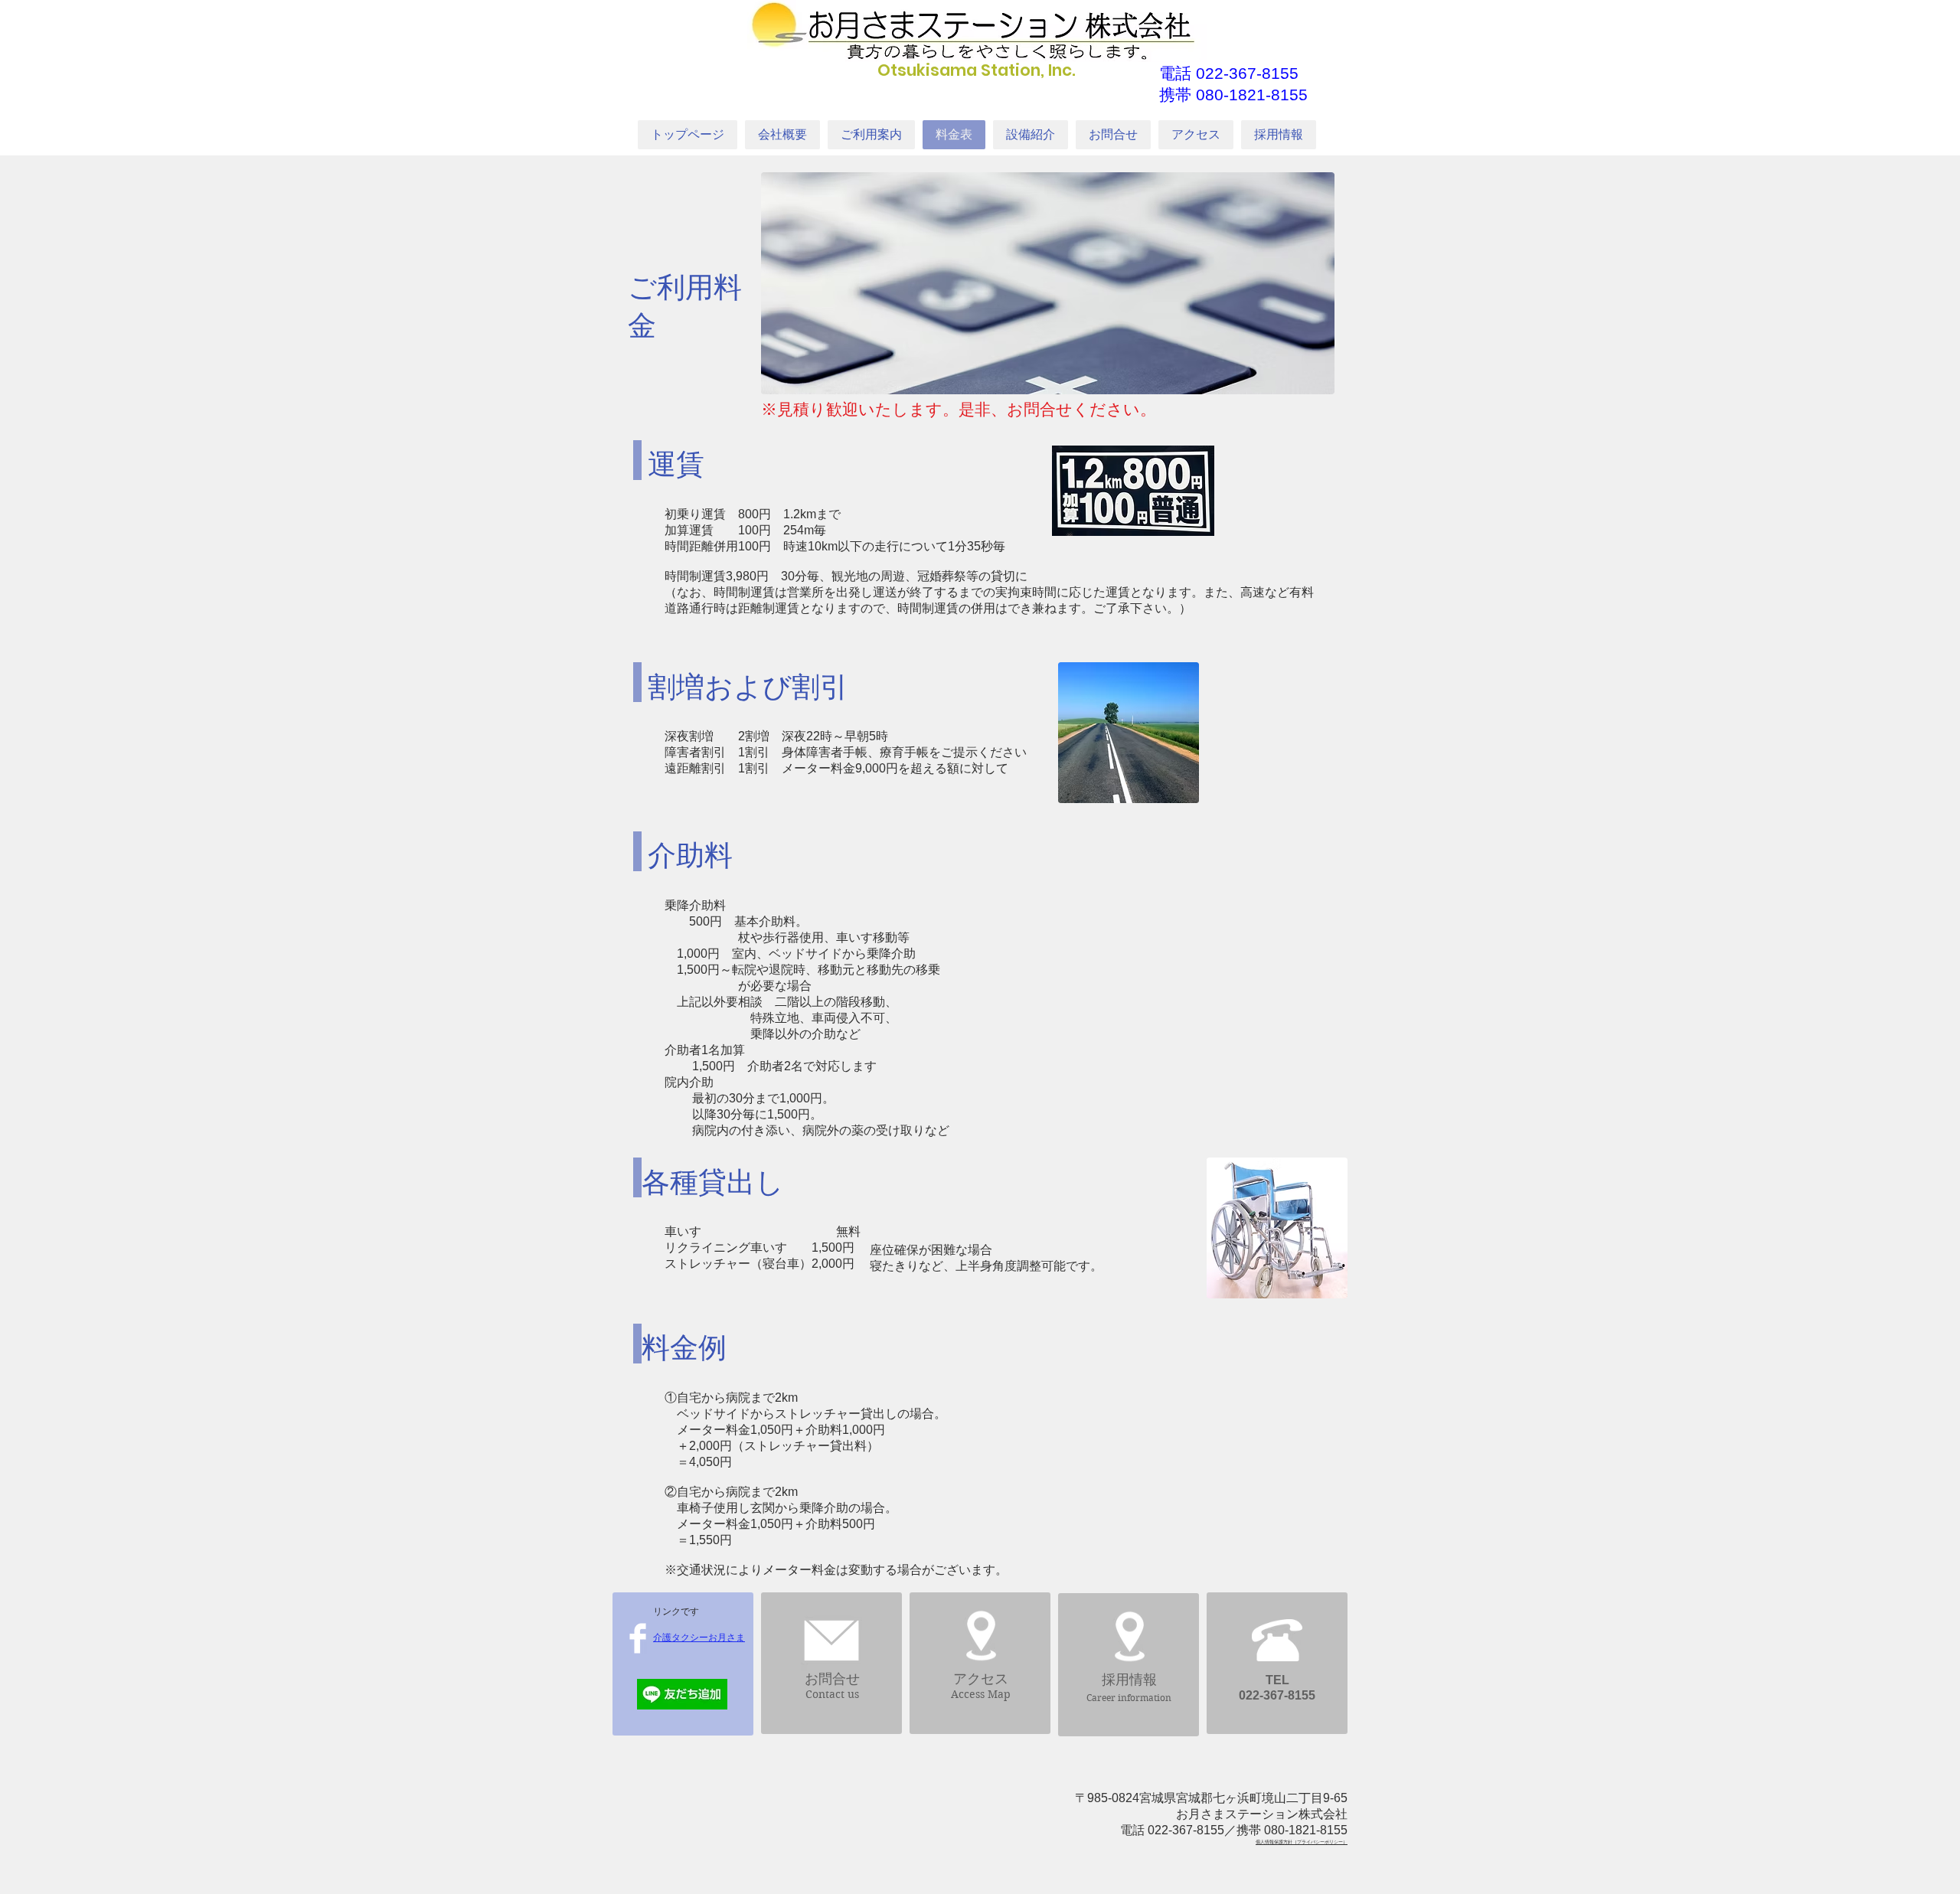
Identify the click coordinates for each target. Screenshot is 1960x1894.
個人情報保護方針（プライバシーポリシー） (1302, 1842)
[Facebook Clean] (638, 1638)
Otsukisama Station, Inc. (977, 70)
